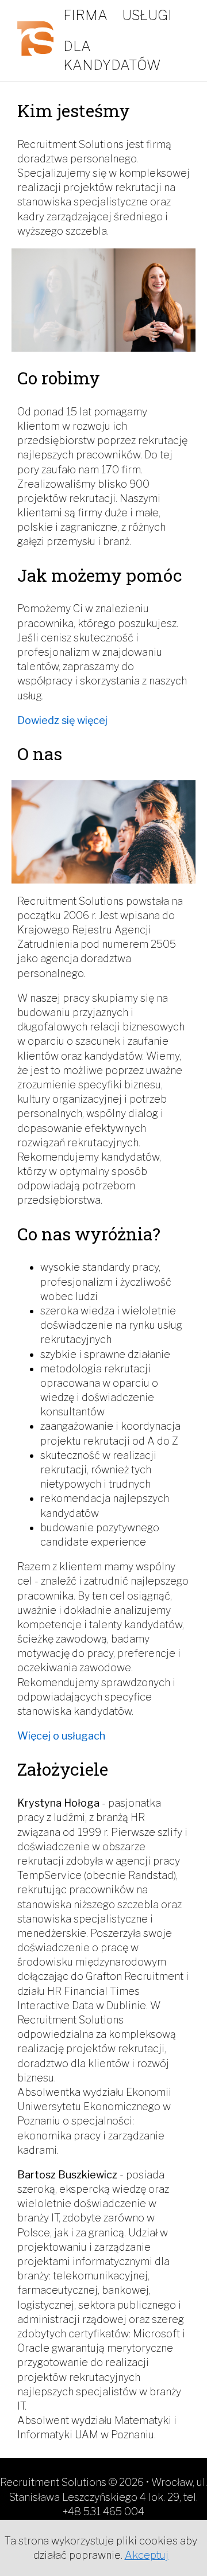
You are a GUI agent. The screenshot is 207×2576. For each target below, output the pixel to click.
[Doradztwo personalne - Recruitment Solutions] (37, 40)
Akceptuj (147, 2555)
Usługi (147, 15)
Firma (85, 15)
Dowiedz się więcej (62, 720)
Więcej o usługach (61, 1736)
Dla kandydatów (112, 56)
